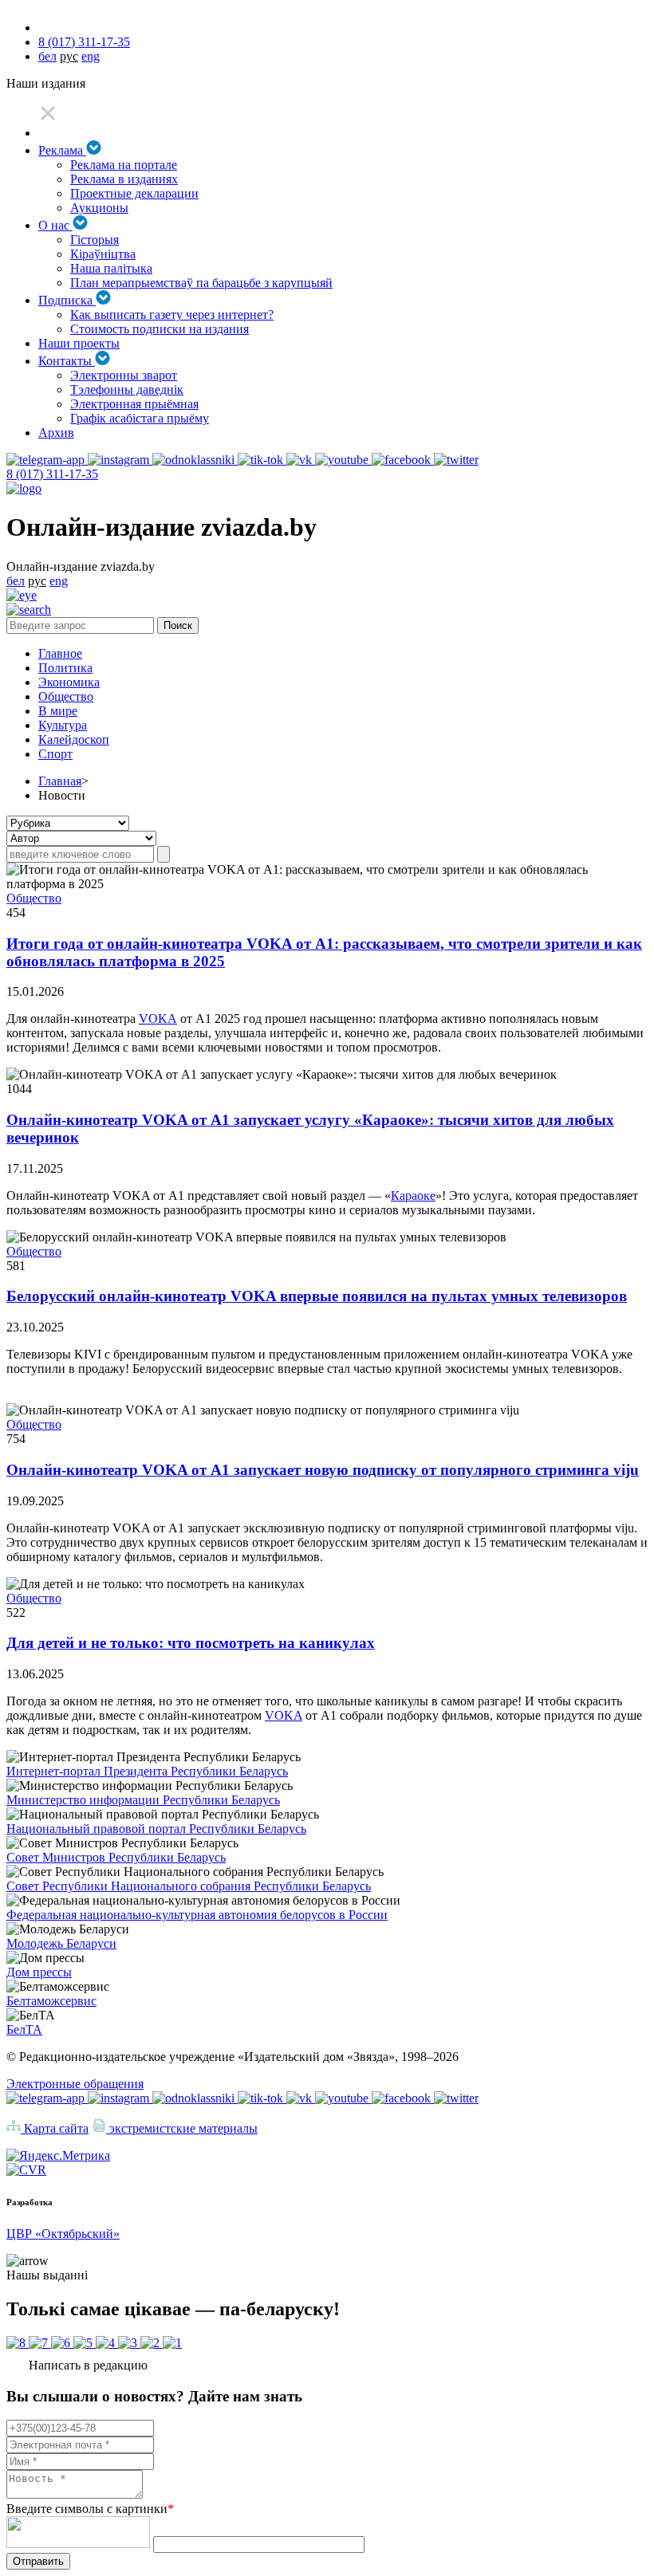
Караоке (413, 1196)
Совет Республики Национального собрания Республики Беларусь (189, 1886)
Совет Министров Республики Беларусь (116, 1857)
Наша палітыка (111, 268)
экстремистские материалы (182, 2128)
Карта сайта (55, 2128)
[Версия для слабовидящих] (22, 595)
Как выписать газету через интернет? (172, 315)
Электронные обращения (75, 2084)
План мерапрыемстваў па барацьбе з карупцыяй (201, 283)
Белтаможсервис (51, 2001)
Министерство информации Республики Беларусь (143, 1800)
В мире (58, 711)
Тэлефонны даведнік (127, 389)
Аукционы (99, 208)
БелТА (24, 2029)
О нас (55, 225)
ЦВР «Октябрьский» (63, 2234)
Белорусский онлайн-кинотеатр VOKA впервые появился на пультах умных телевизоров (317, 1296)
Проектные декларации (134, 193)
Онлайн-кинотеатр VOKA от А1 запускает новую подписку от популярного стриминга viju (323, 1470)
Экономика (69, 682)
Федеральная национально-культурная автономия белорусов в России (197, 1915)
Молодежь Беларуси (61, 1943)
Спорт (55, 754)
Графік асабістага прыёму (140, 418)
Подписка (67, 300)
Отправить (38, 2561)
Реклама (62, 150)
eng (91, 56)
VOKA (158, 1019)
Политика (65, 668)
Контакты (67, 361)
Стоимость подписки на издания (160, 329)
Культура (63, 725)
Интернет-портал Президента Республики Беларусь (147, 1771)
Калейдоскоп (74, 739)
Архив (56, 433)
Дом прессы (39, 1972)
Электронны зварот (124, 375)
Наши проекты (79, 343)
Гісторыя (95, 240)
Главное (60, 653)
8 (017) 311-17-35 (84, 42)
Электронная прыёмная (134, 404)
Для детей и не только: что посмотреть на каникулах (191, 1643)
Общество (66, 696)
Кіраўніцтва (103, 254)
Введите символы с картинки (90, 2509)
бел (47, 56)
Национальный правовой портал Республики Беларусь (156, 1829)
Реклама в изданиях (124, 179)
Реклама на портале (124, 165)
